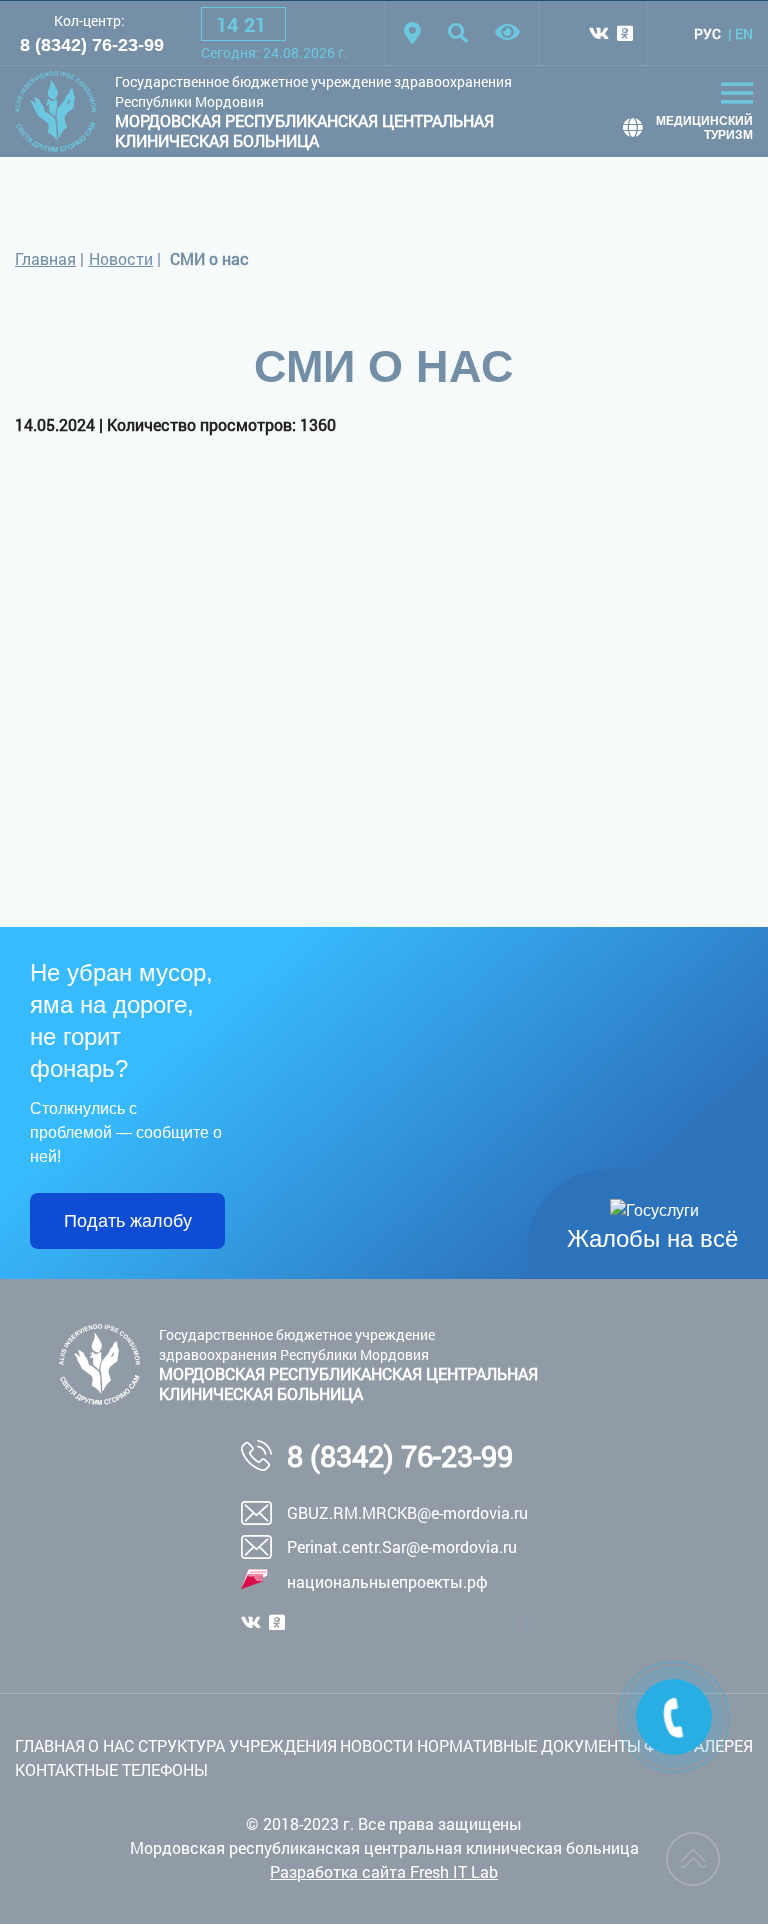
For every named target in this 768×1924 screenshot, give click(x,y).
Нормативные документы (529, 1745)
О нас (111, 1745)
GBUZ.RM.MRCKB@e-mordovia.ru (407, 1512)
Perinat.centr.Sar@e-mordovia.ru (402, 1546)
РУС (707, 33)
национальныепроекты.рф (387, 1581)
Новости (121, 258)
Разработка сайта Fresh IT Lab (384, 1871)
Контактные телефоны (111, 1769)
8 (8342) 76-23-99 (92, 45)
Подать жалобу (128, 1221)
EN (744, 33)
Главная (45, 258)
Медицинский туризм (704, 128)
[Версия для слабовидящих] (507, 33)
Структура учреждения (237, 1745)
